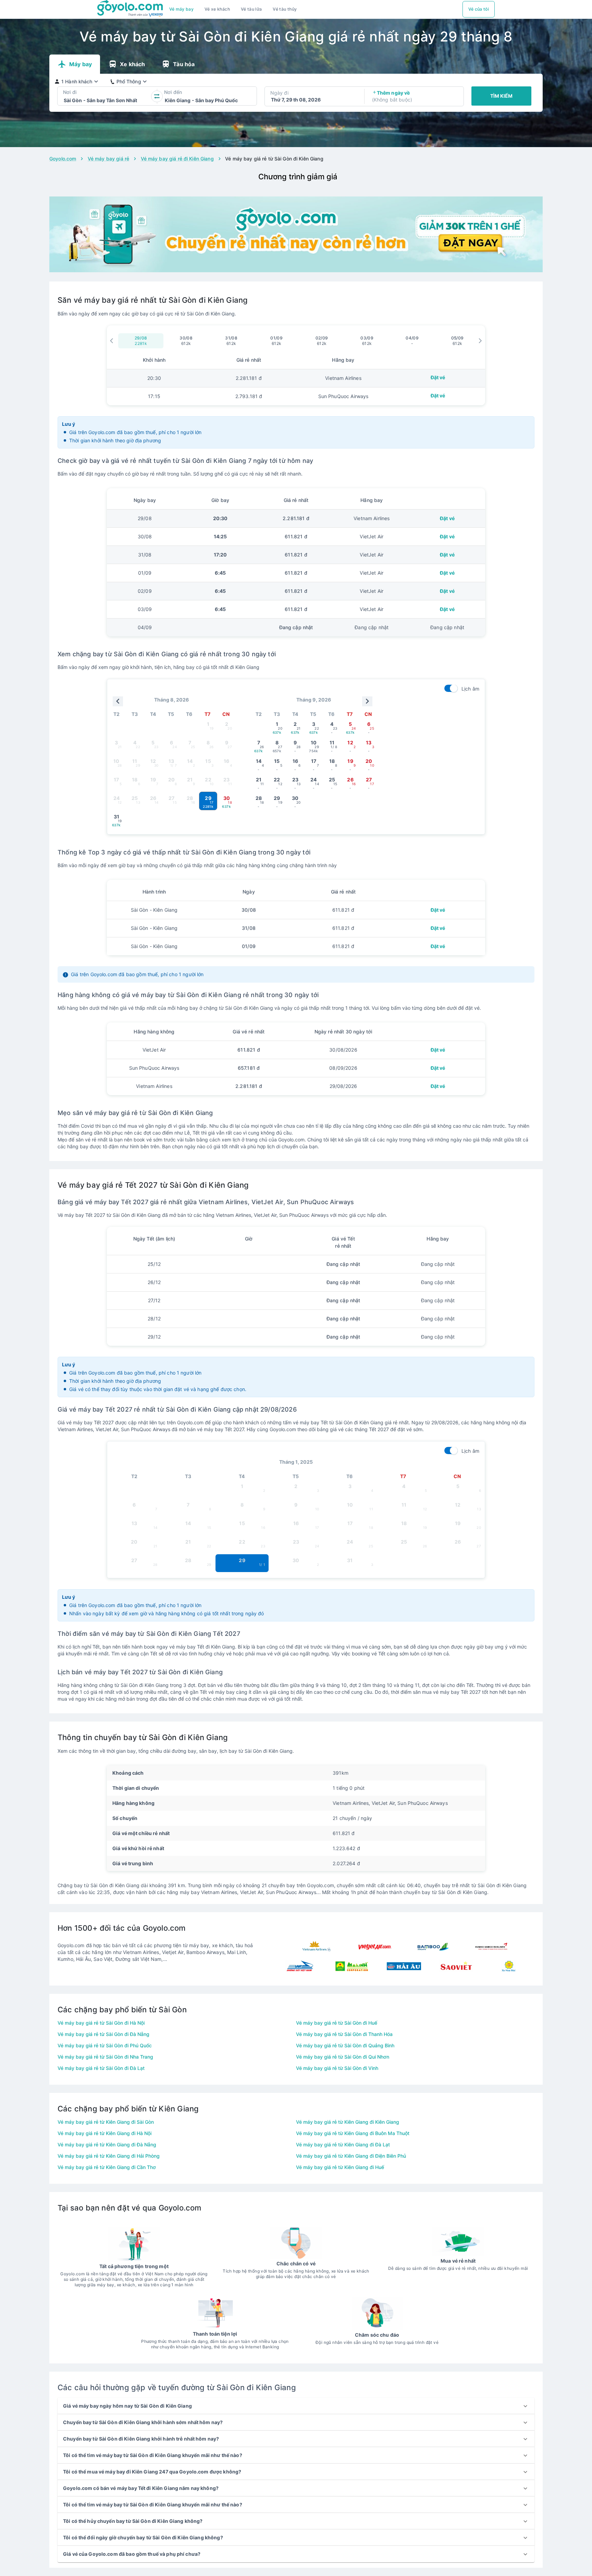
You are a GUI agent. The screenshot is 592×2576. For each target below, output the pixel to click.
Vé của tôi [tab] (479, 9)
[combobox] (64, 100)
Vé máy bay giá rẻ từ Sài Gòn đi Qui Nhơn (343, 2057)
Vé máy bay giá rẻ (108, 159)
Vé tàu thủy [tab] (285, 9)
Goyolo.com (63, 159)
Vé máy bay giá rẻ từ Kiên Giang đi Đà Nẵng (107, 2144)
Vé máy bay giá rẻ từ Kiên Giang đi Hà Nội (104, 2133)
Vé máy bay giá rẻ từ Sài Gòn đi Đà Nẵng (103, 2034)
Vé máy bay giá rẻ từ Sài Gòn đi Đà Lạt (101, 2068)
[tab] (182, 9)
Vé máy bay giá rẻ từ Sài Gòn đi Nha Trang (105, 2057)
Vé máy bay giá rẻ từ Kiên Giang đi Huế (340, 2167)
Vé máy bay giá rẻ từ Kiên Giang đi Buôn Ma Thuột (353, 2133)
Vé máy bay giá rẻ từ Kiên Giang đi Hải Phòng (109, 2156)
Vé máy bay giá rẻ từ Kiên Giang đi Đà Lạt (343, 2144)
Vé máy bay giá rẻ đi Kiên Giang (177, 159)
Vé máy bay (182, 9)
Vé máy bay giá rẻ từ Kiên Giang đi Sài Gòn (106, 2122)
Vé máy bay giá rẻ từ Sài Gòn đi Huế (337, 2023)
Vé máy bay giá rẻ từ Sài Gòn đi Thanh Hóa (344, 2034)
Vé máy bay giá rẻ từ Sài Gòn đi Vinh (337, 2068)
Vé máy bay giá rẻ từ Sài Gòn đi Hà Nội (101, 2023)
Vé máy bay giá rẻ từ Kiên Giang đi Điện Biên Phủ (351, 2156)
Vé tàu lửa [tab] (251, 9)
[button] (296, 2406)
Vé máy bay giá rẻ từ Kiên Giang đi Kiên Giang (348, 2122)
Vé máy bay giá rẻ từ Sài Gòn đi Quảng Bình (345, 2045)
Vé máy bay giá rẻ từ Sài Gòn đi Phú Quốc (105, 2045)
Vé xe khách (217, 9)
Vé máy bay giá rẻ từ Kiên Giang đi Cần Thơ (107, 2167)
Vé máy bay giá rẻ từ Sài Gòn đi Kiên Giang (274, 159)
